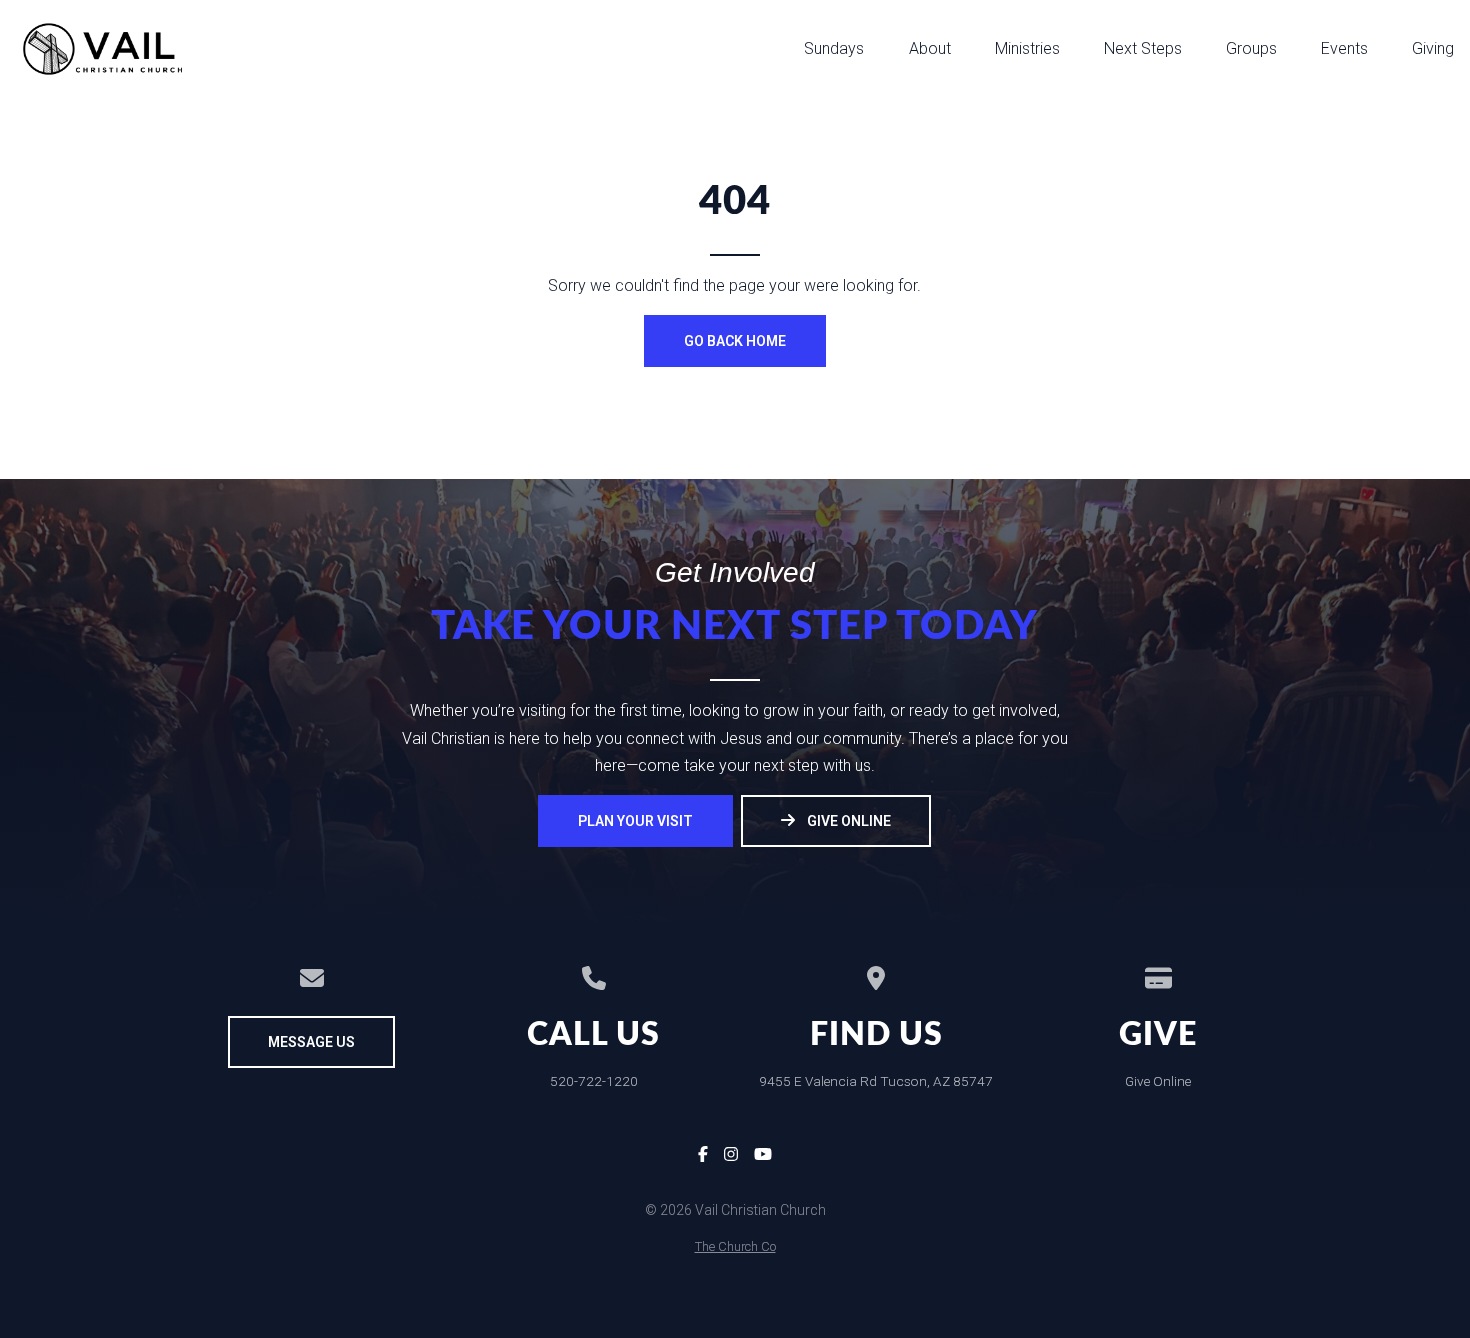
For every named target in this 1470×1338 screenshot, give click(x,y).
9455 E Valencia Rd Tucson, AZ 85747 (876, 1081)
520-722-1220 (594, 1081)
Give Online (1158, 1081)
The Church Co (735, 1246)
